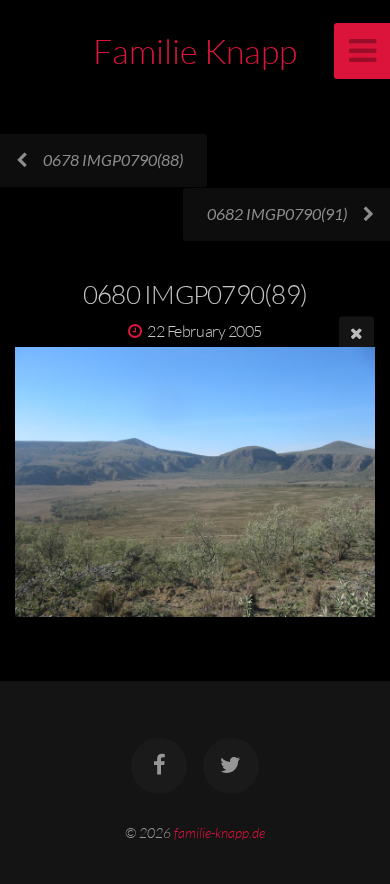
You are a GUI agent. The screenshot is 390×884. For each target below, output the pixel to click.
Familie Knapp (195, 51)
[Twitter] (231, 766)
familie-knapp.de (219, 832)
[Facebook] (159, 766)
